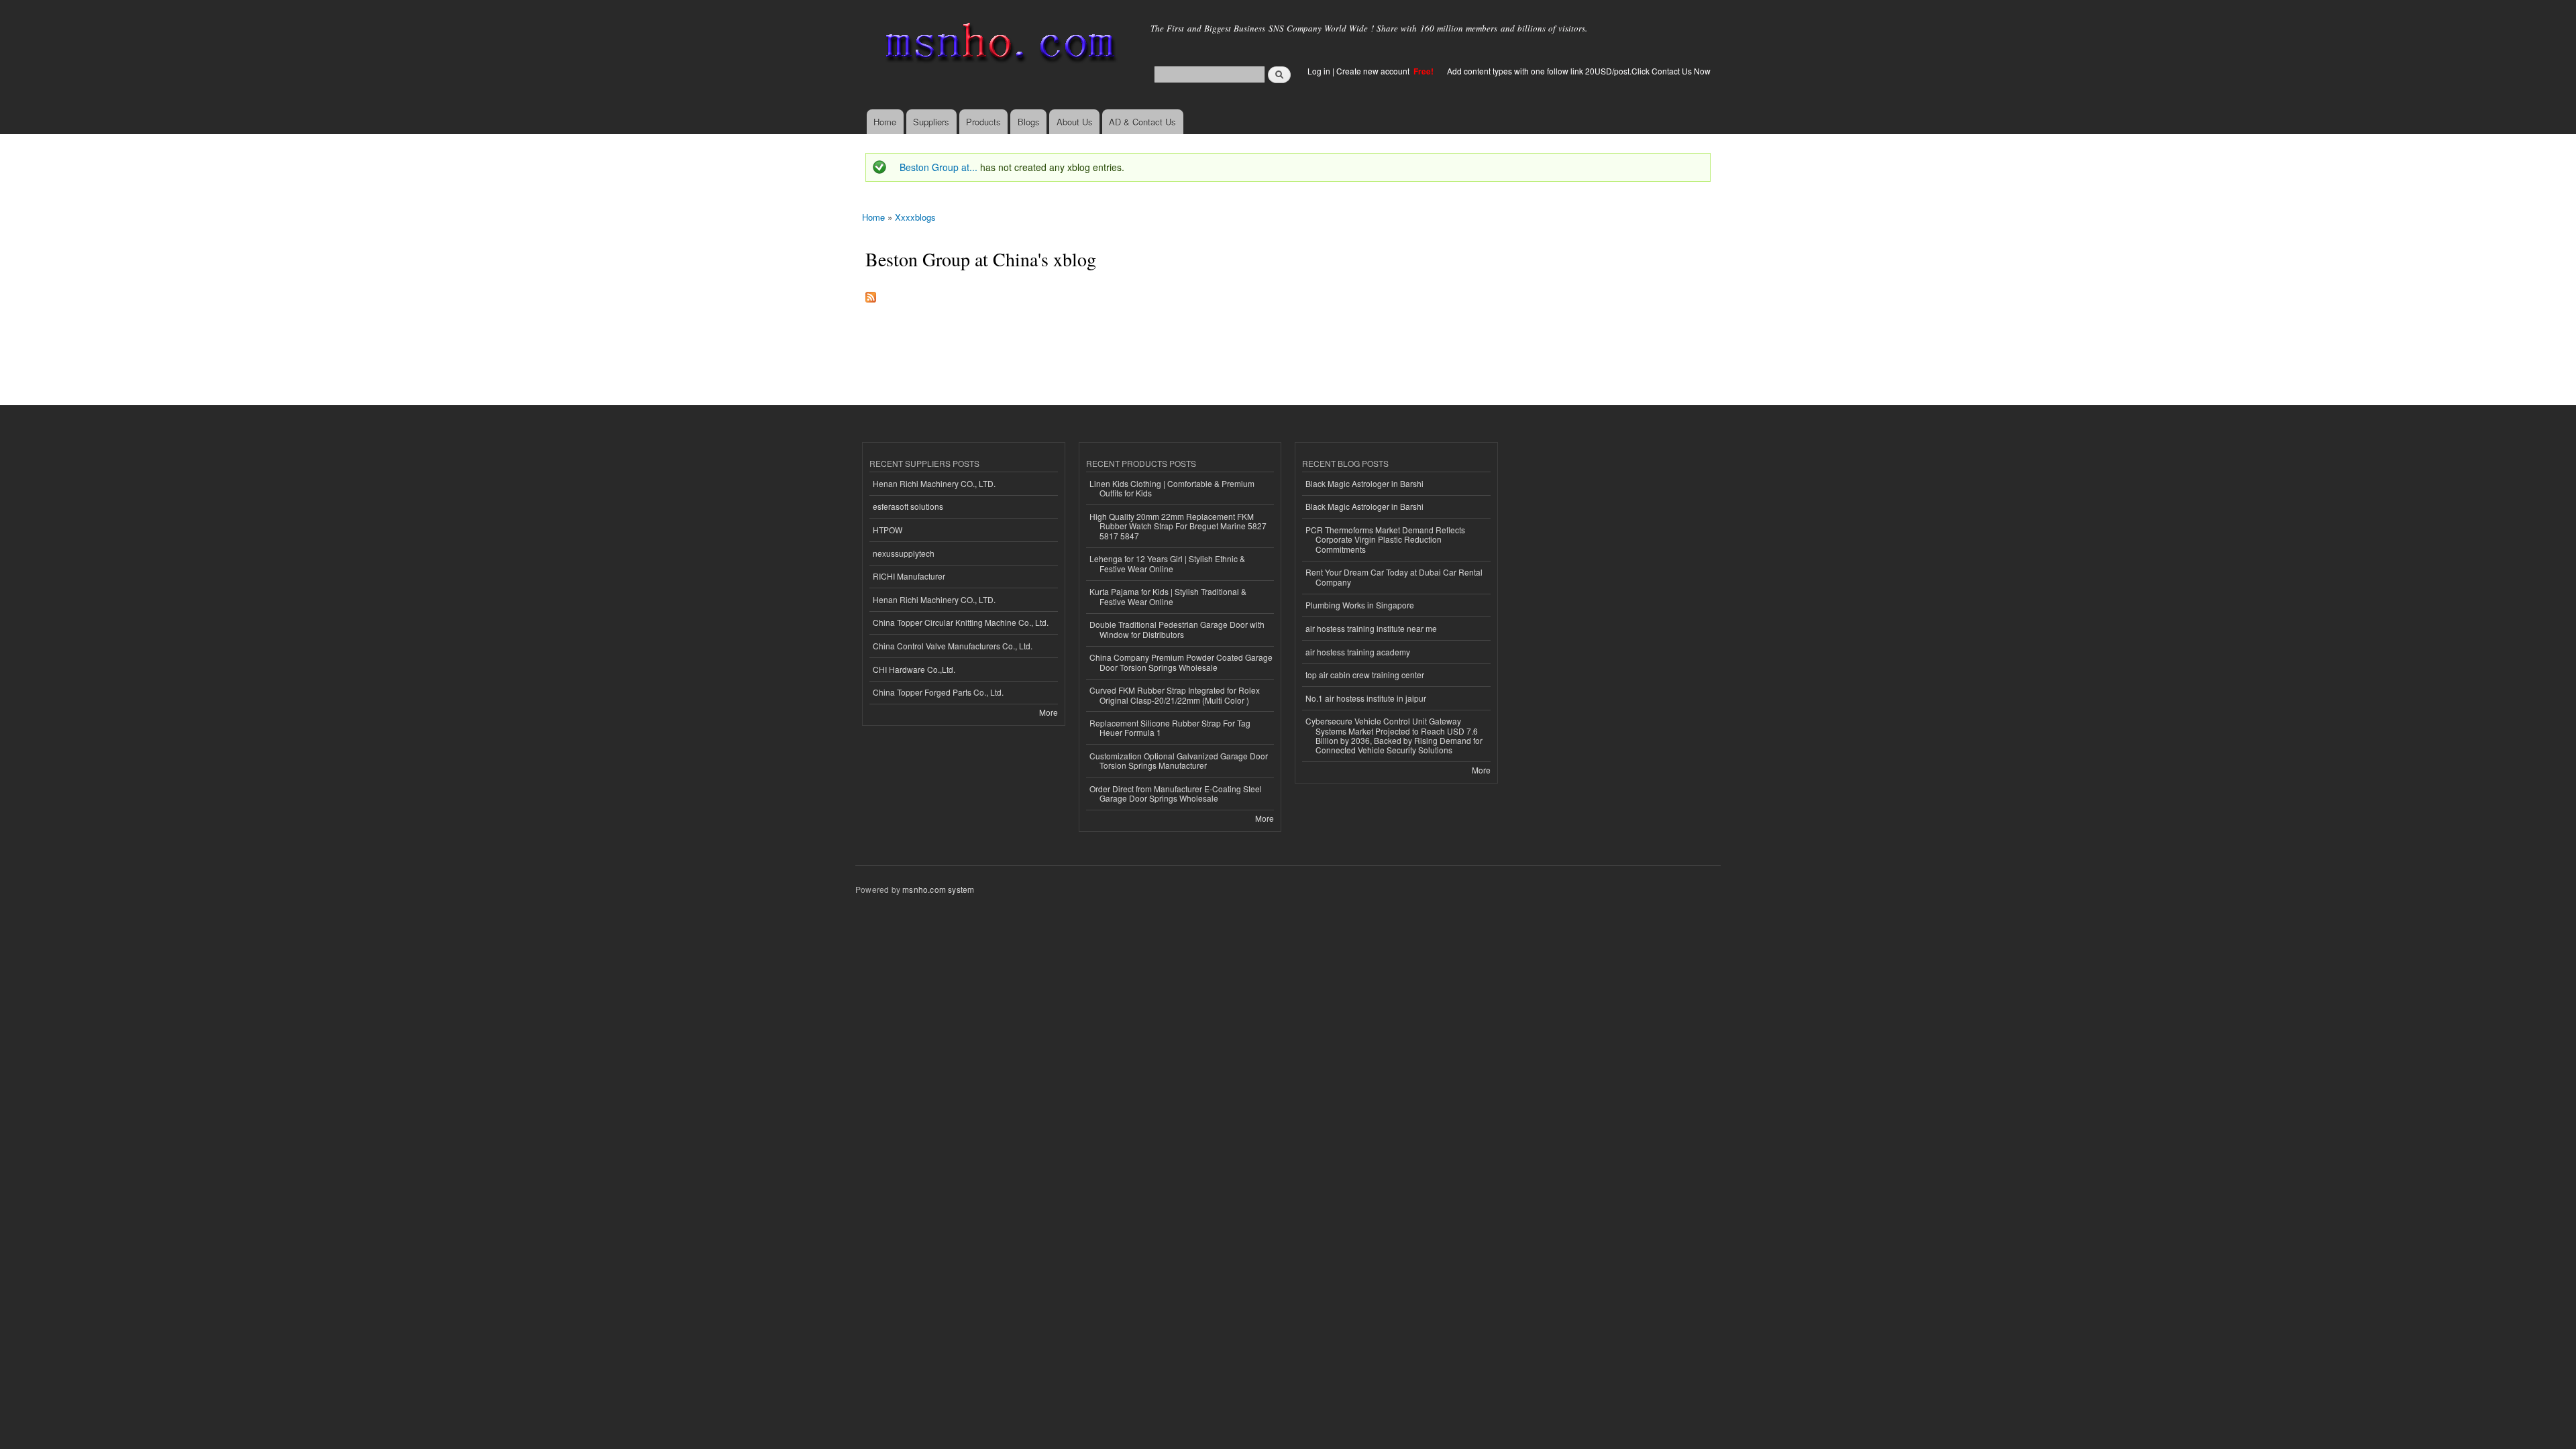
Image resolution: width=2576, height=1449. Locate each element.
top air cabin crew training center (1365, 675)
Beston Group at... (938, 167)
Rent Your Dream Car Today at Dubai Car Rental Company (1394, 577)
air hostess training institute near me (1371, 628)
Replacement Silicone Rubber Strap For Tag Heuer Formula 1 (1170, 728)
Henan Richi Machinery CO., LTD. (934, 483)
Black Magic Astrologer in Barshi (1364, 483)
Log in (1319, 71)
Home (885, 122)
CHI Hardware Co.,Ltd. (914, 669)
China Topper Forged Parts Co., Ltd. (938, 692)
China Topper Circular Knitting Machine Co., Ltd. (961, 622)
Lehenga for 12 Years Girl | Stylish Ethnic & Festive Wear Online (1167, 563)
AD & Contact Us (1142, 122)
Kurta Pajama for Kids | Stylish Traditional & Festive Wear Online (1168, 596)
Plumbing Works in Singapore (1360, 605)
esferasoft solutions (908, 506)
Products (983, 122)
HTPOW (888, 530)
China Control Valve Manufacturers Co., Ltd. (953, 646)
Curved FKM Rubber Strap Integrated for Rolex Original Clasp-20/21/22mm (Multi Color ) (1175, 695)
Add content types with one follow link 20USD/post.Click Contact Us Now (1579, 71)
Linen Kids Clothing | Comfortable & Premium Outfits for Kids (1172, 488)
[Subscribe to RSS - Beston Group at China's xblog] (871, 294)
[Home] (998, 45)
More (1049, 712)
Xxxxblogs (915, 217)
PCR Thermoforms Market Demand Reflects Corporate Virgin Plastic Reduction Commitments (1385, 539)
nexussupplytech (904, 553)
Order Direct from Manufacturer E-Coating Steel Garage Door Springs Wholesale (1176, 793)
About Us (1075, 122)
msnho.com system (938, 889)
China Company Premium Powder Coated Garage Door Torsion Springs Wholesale (1181, 662)
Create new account (1374, 71)
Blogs (1029, 122)
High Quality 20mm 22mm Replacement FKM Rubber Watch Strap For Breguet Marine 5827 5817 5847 (1178, 526)
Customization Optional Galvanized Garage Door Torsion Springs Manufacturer (1179, 760)
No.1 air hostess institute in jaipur (1366, 698)
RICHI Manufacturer (909, 576)
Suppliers (931, 122)
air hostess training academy (1358, 652)
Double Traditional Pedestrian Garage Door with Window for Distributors (1177, 629)
